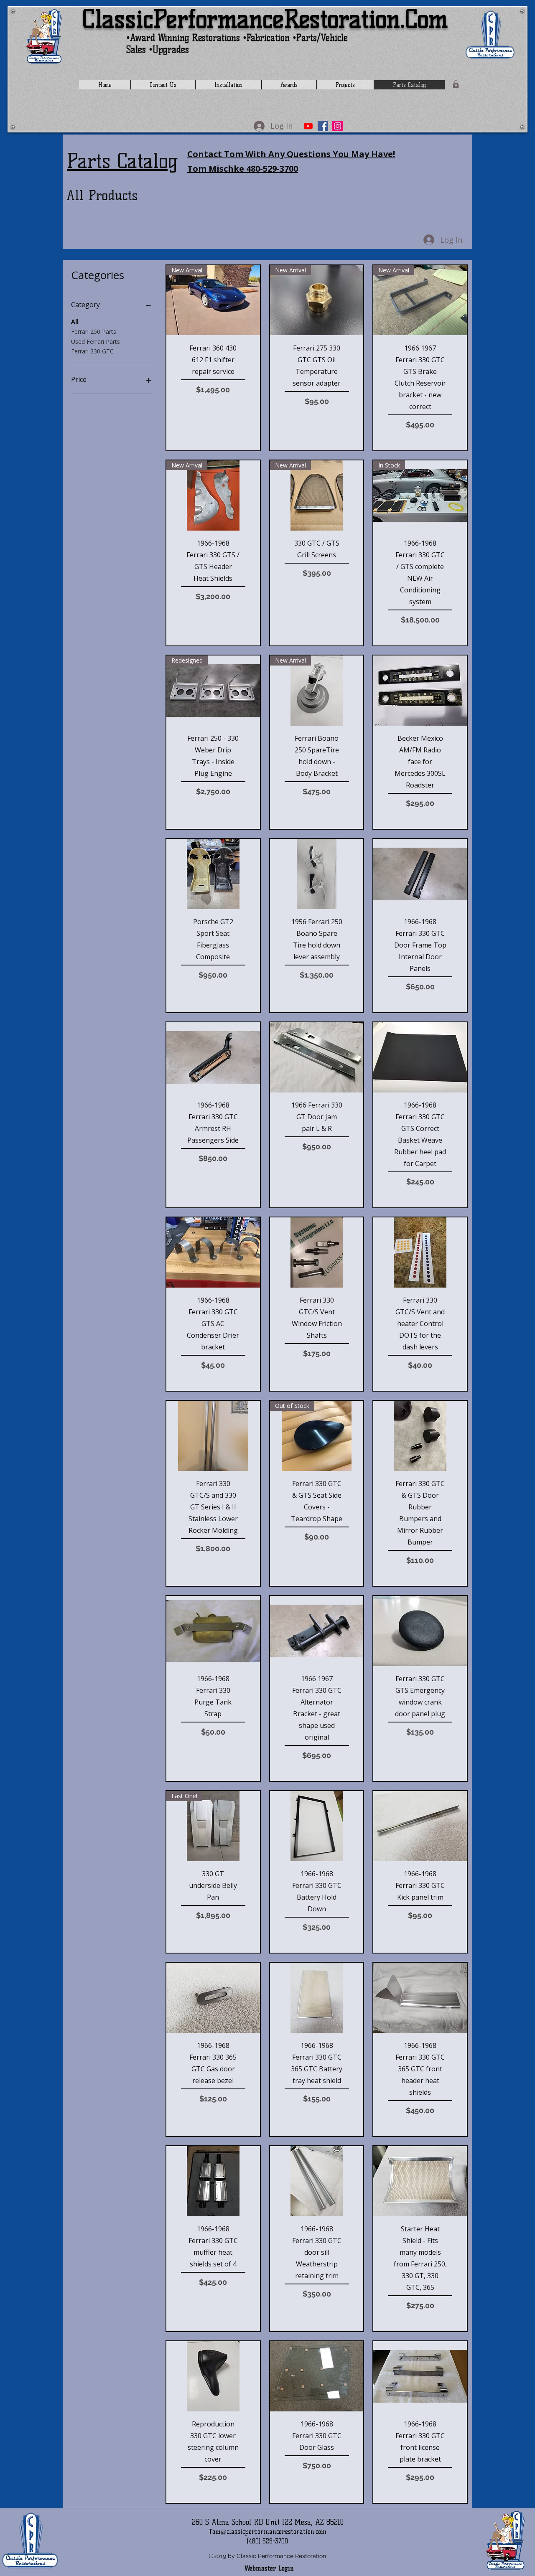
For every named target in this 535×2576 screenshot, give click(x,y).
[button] (456, 84)
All (75, 321)
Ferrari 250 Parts (94, 332)
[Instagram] (338, 126)
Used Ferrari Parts (96, 342)
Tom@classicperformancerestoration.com (267, 2532)
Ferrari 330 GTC (92, 351)
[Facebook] (323, 126)
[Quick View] (420, 691)
